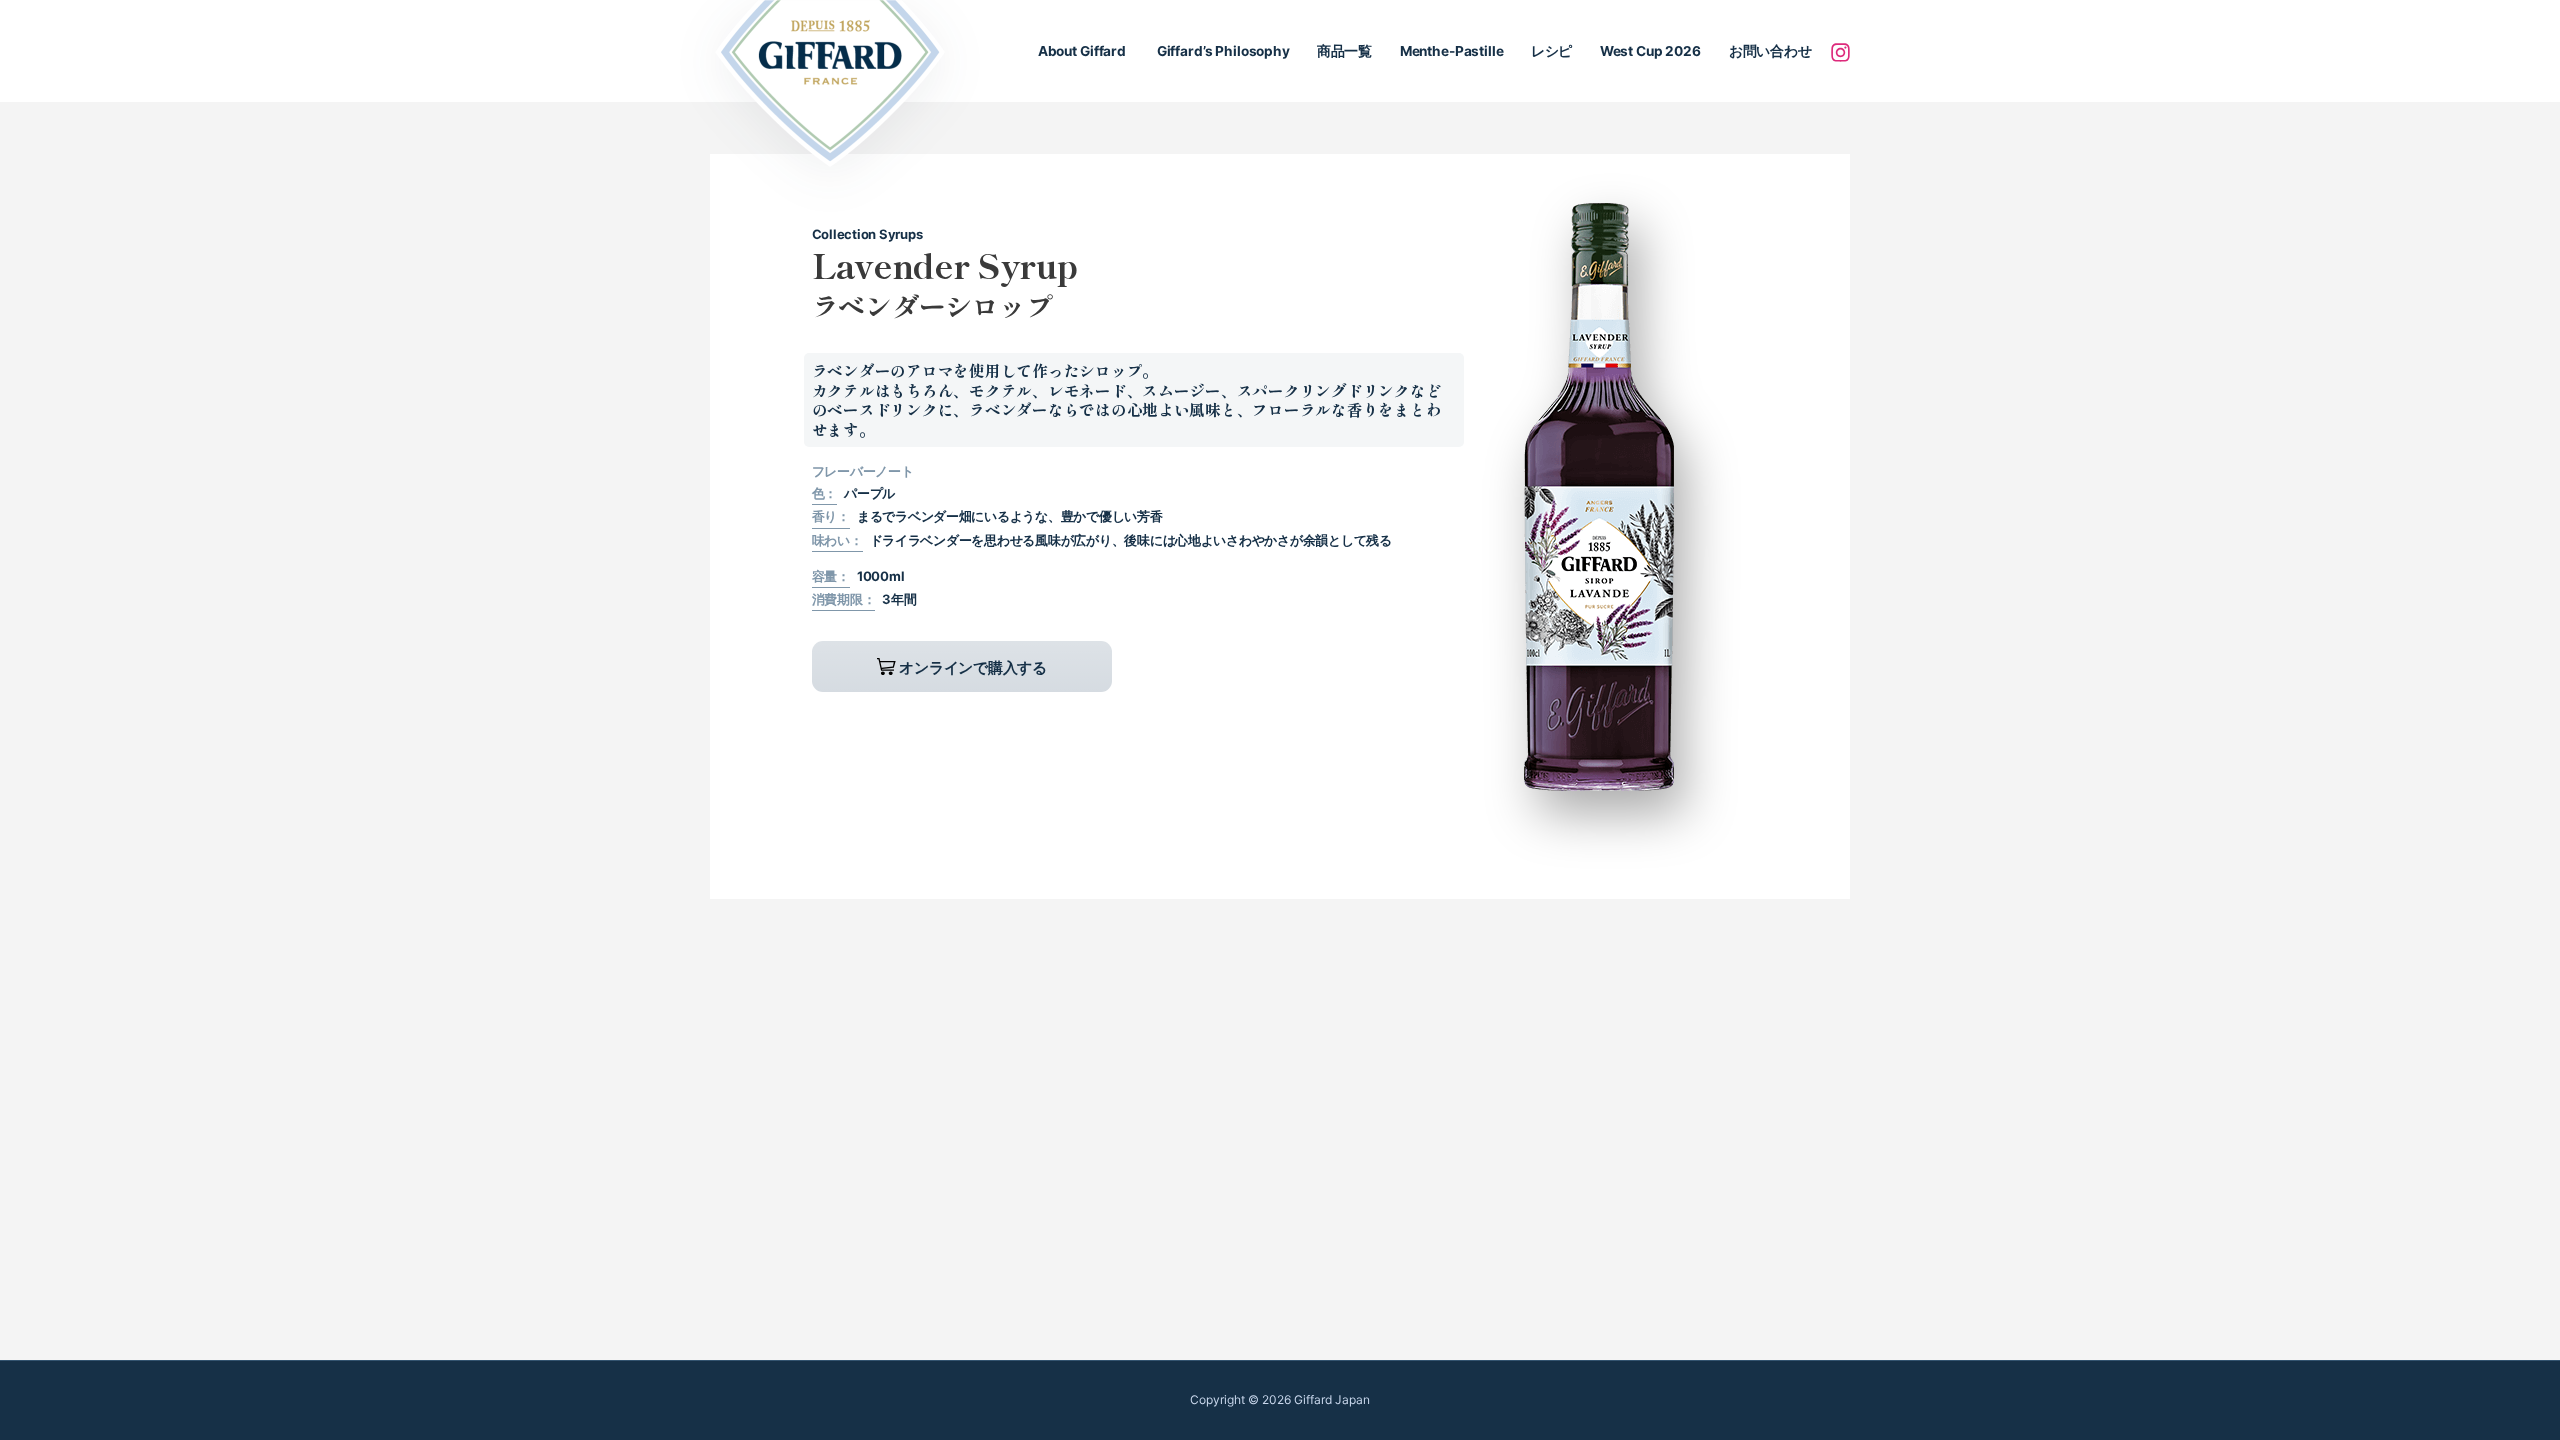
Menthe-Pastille (1452, 51)
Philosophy (1222, 51)
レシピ (1552, 51)
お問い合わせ (1769, 51)
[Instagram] (1840, 52)
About (1082, 51)
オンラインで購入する (971, 667)
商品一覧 (1344, 51)
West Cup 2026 (1650, 51)
